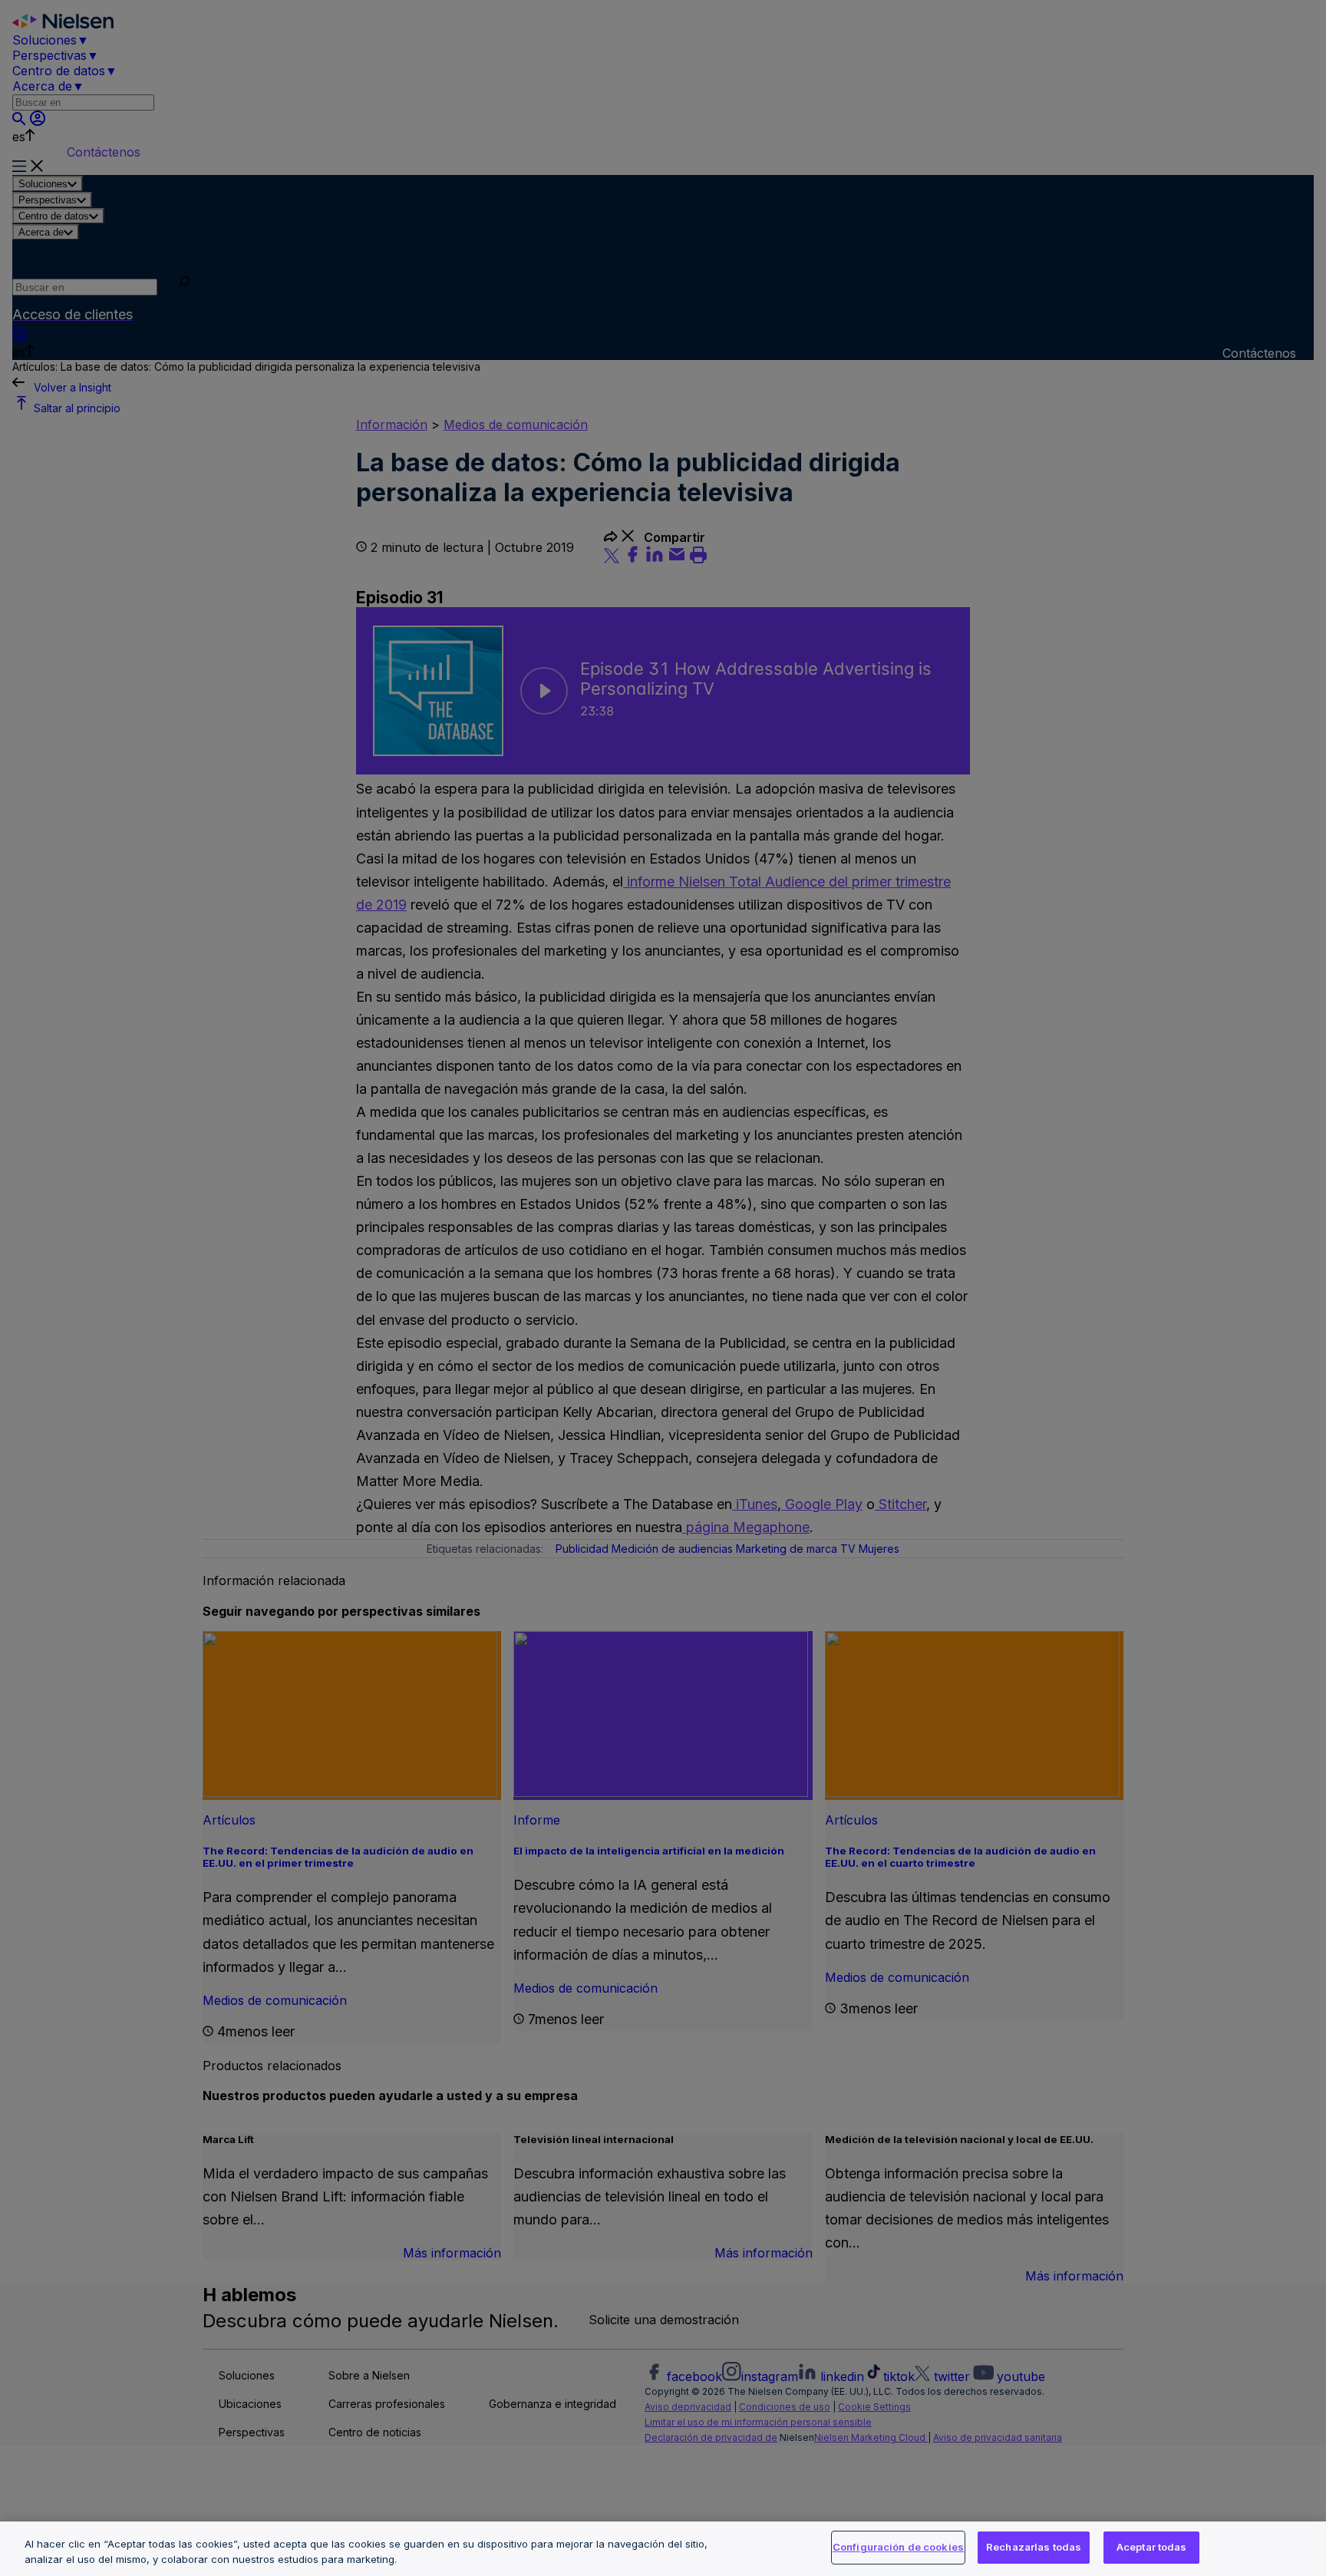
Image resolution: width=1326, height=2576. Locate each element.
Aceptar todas (1152, 2547)
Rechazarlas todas (1034, 2547)
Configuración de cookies (898, 2547)
